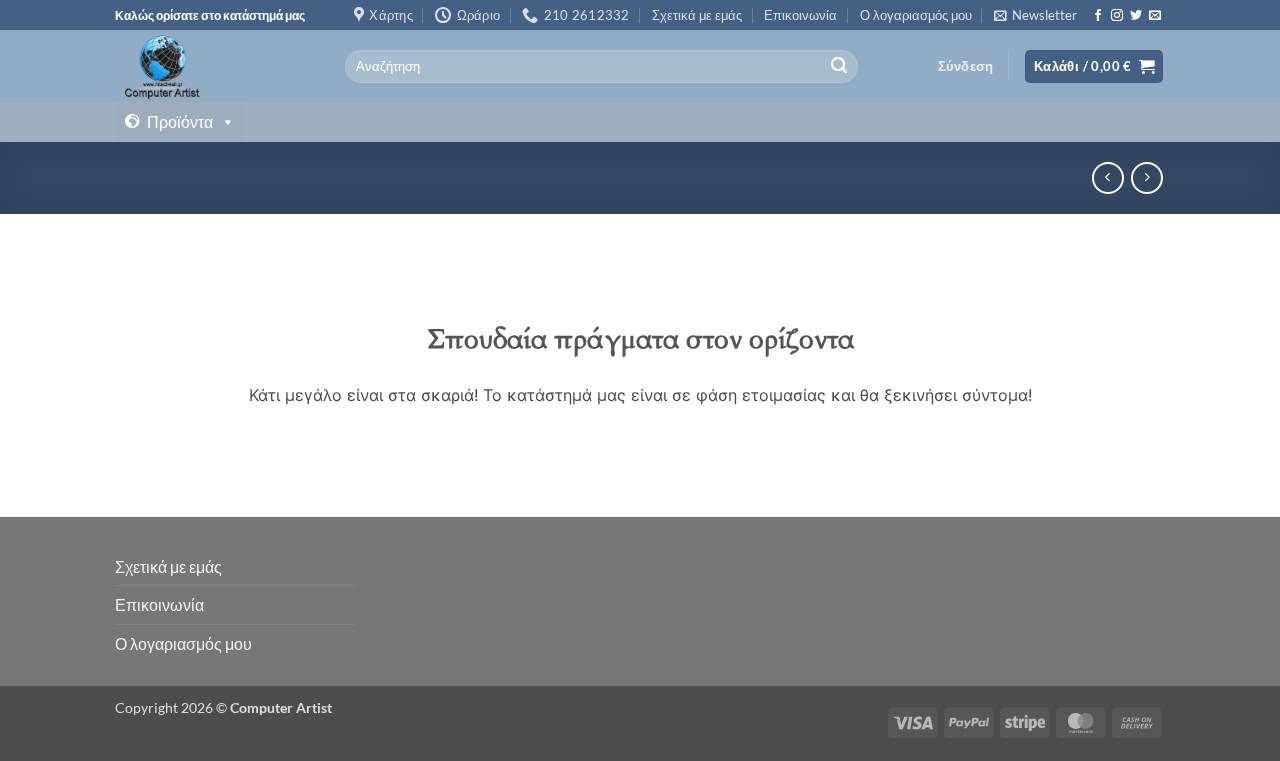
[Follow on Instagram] (1117, 16)
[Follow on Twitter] (1136, 16)
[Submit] (839, 67)
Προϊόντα (180, 121)
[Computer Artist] (215, 66)
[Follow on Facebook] (1098, 16)
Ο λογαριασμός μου (916, 15)
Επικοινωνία (800, 15)
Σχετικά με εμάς (697, 15)
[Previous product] (1146, 177)
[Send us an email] (1155, 16)
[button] (1035, 15)
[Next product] (1107, 177)
